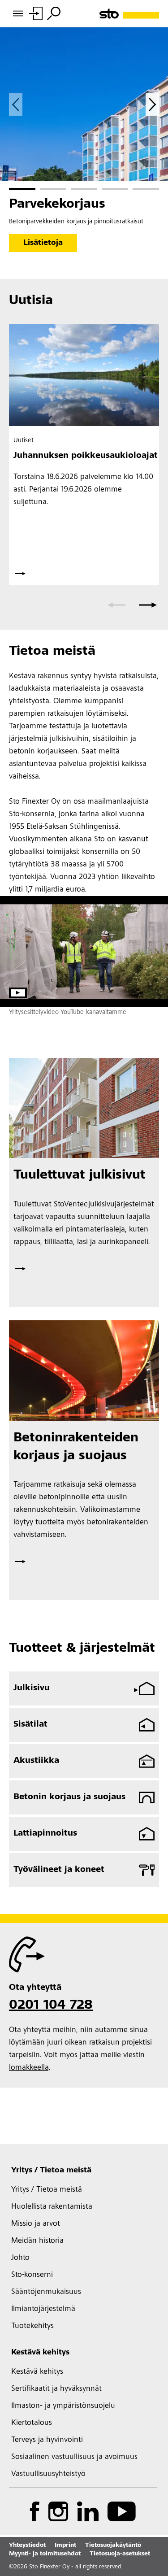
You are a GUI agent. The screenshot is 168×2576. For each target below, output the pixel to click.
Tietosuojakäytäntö (113, 2546)
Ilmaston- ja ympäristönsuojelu (63, 2406)
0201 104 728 (51, 2006)
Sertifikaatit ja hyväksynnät (56, 2389)
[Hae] (54, 13)
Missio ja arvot (36, 2224)
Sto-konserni (32, 2275)
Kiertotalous (32, 2423)
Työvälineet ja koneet (59, 1870)
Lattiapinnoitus (45, 1834)
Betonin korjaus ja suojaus (69, 1797)
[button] (22, 189)
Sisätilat (30, 1725)
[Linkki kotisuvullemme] (129, 14)
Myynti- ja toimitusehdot (45, 2554)
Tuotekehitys (32, 2326)
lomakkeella (29, 2068)
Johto (20, 2258)
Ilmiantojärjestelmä (43, 2309)
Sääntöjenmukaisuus (46, 2292)
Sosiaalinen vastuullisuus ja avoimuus (74, 2457)
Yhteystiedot (27, 2546)
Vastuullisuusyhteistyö (48, 2474)
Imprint (65, 2546)
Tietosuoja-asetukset (120, 2554)
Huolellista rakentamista (52, 2207)
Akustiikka (36, 1761)
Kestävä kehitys (40, 2353)
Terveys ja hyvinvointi (47, 2440)
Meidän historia (37, 2241)
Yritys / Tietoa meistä (51, 2171)
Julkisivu (32, 1688)
